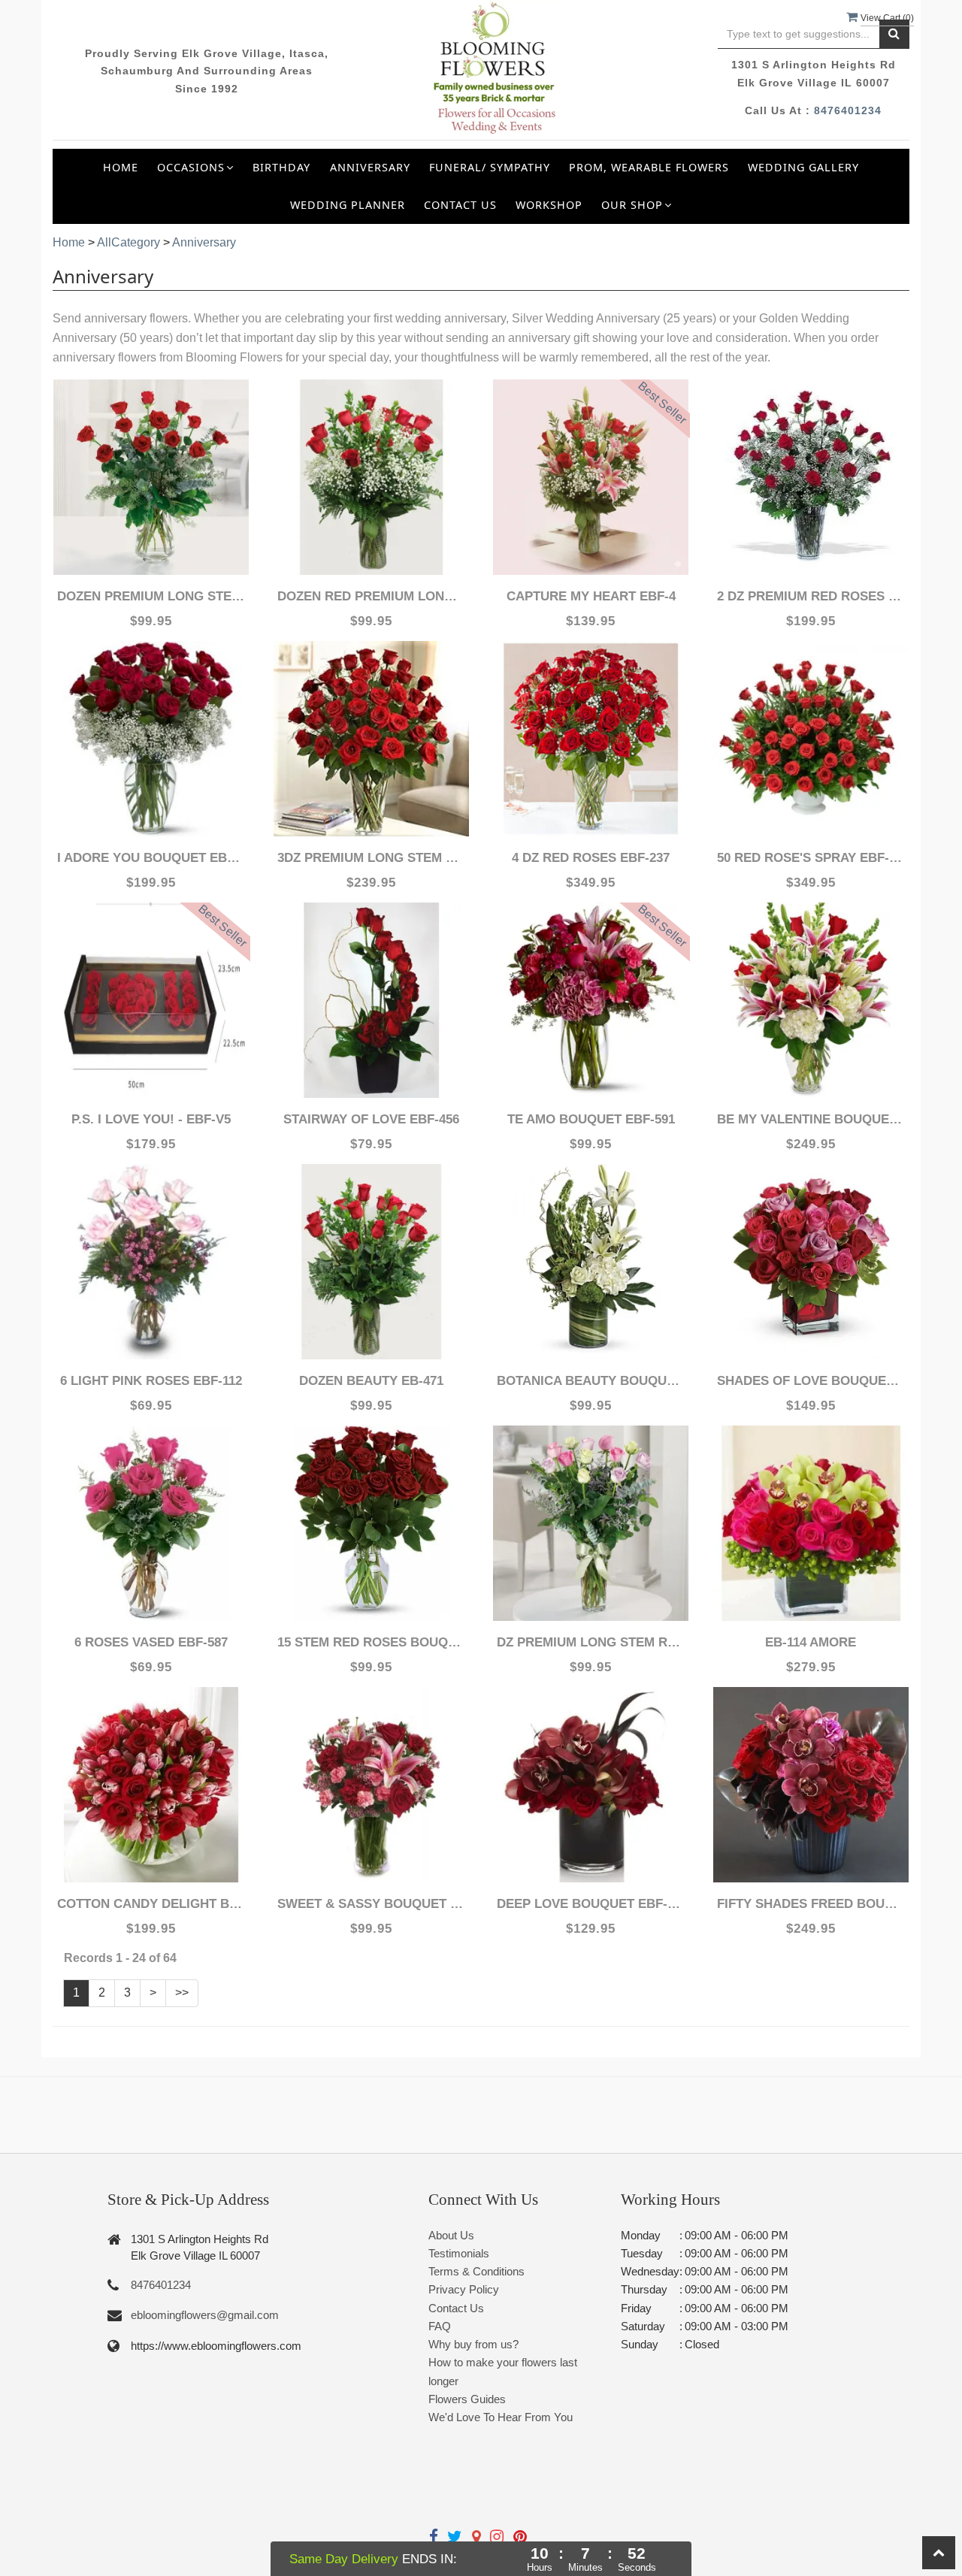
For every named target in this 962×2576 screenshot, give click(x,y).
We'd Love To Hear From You (501, 2417)
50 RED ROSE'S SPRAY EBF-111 (811, 858)
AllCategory (129, 242)
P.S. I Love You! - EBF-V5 (151, 1119)
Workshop (549, 205)
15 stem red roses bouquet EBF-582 (371, 1642)
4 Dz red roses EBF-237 (591, 858)
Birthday (281, 167)
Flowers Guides (467, 2399)
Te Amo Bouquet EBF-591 (591, 1119)
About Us (451, 2235)
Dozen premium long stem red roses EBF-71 (151, 596)
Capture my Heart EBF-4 (591, 596)
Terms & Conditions (476, 2271)
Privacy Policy (464, 2289)
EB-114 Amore (811, 1642)
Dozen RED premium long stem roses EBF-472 (371, 596)
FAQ (440, 2326)
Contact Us (460, 205)
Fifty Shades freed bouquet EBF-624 (811, 1904)
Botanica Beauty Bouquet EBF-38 (591, 1381)
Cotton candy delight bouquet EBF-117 (151, 1904)
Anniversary (370, 167)
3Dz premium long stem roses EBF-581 (371, 858)
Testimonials (459, 2253)
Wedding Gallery (803, 167)
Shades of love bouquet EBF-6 (811, 1381)
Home (121, 167)
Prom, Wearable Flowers (649, 167)
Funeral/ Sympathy (490, 167)
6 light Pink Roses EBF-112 (151, 1381)
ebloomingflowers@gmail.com (205, 2315)
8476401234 (848, 110)
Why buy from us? (473, 2344)
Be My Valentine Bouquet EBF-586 (811, 1119)
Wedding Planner (348, 205)
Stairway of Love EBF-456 (371, 1119)
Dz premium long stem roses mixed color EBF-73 (591, 1642)
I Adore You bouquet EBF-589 (151, 858)
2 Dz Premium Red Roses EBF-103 (811, 596)
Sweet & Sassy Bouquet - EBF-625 (371, 1904)
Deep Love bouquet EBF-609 (591, 1904)
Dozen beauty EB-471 (371, 1381)
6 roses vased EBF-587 (151, 1642)
